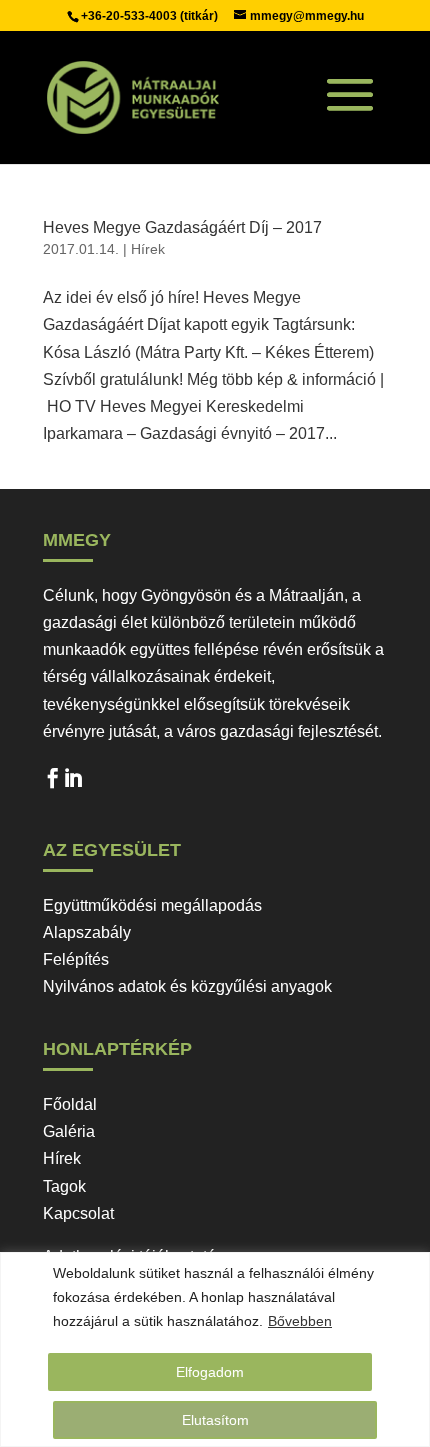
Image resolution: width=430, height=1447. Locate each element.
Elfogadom (210, 1372)
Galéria (69, 1131)
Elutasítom (215, 1420)
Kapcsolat (78, 1213)
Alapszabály (87, 932)
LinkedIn (73, 783)
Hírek (148, 249)
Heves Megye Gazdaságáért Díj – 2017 (182, 227)
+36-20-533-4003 (130, 16)
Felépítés (76, 959)
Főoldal (70, 1104)
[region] (215, 1349)
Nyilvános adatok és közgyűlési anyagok (187, 986)
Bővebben (300, 1321)
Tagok (64, 1186)
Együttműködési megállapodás (152, 905)
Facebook (53, 783)
